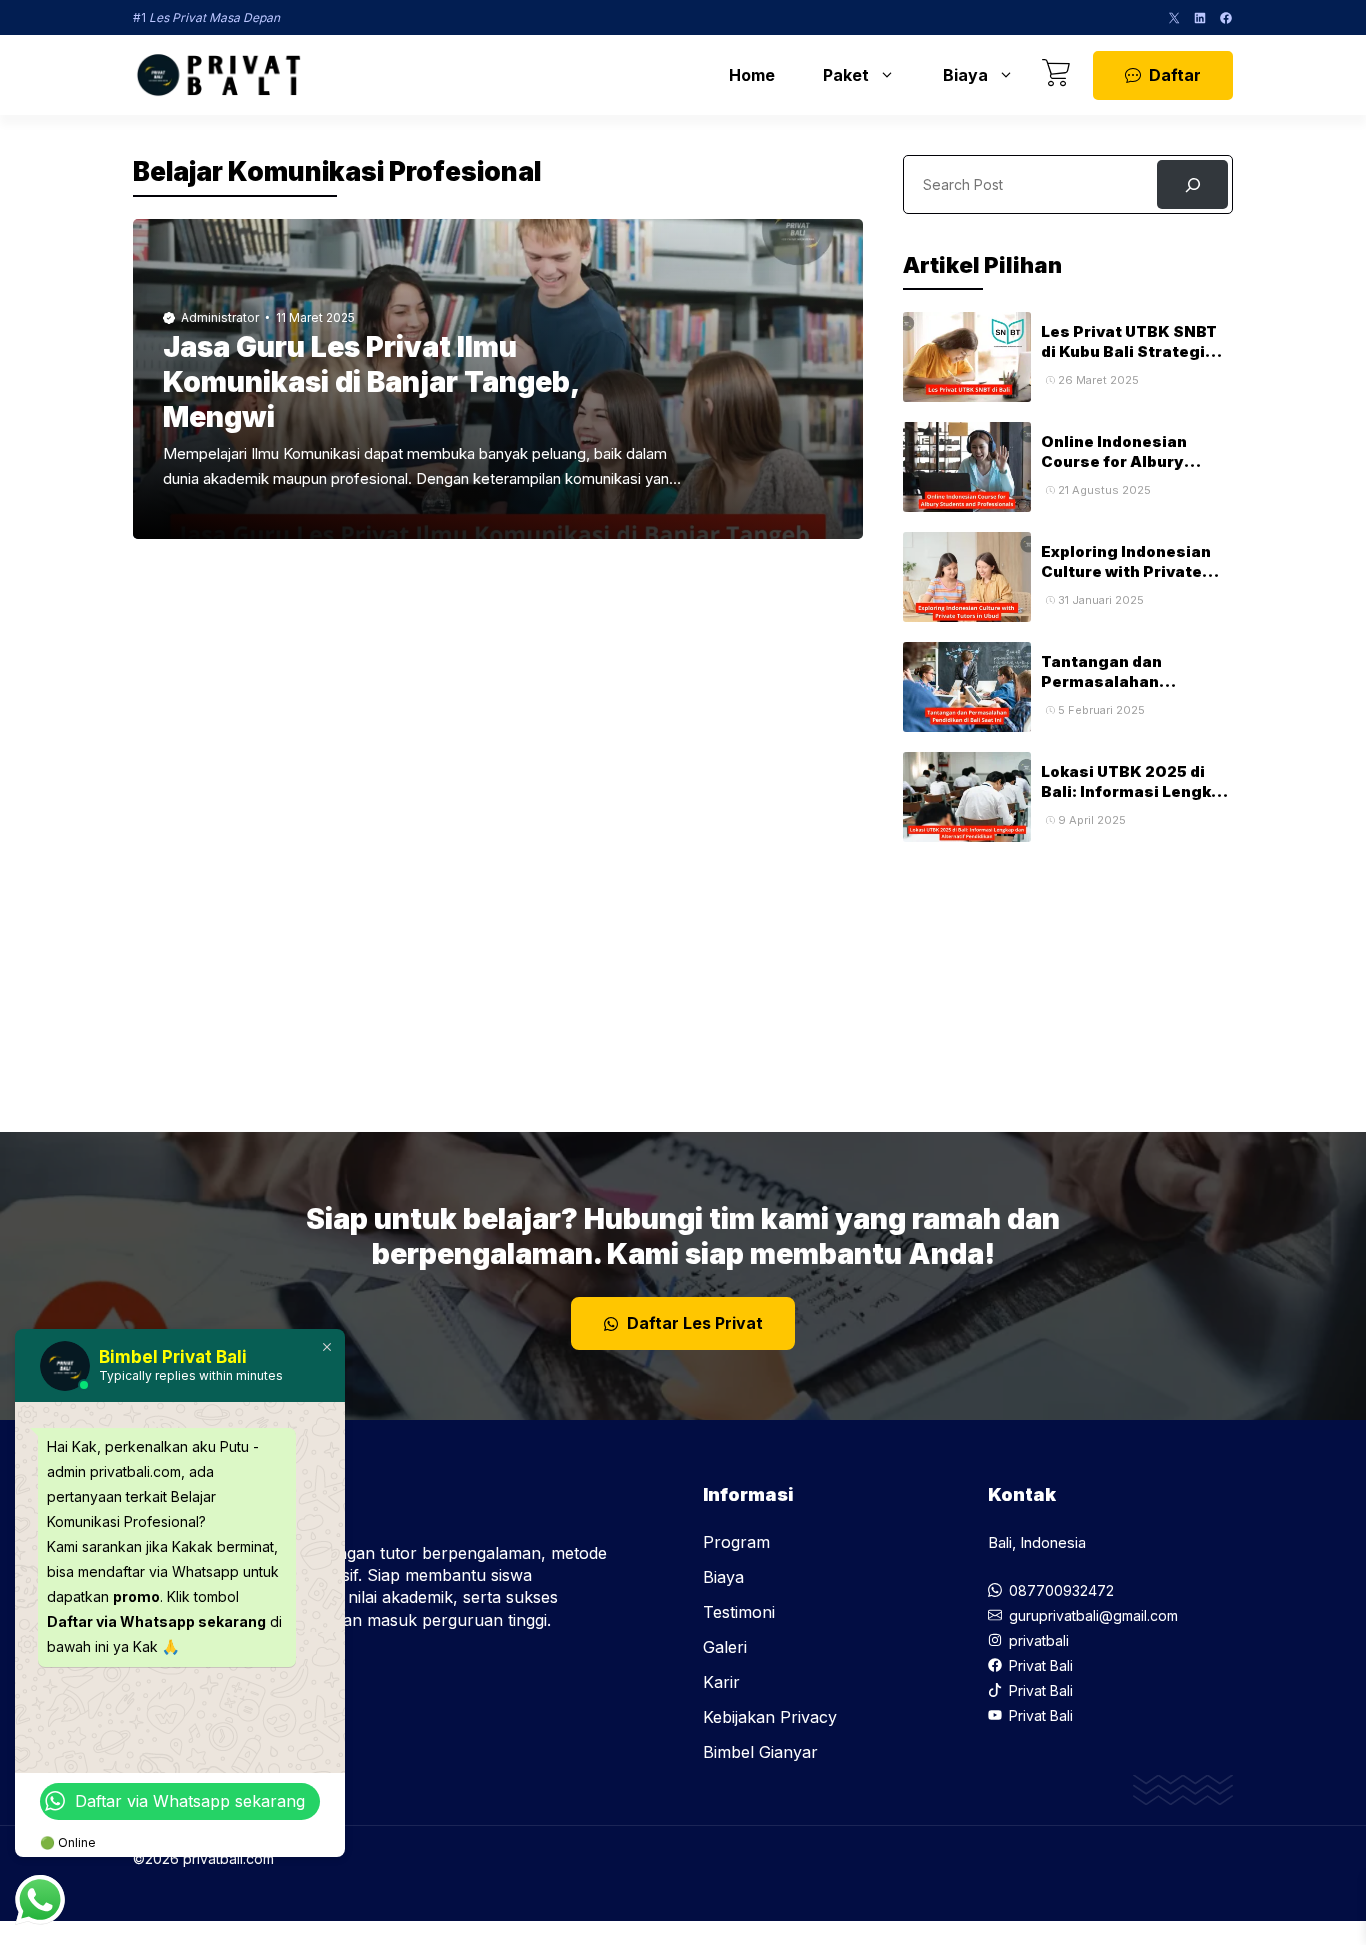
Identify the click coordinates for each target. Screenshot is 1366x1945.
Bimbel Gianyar (760, 1752)
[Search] (1192, 184)
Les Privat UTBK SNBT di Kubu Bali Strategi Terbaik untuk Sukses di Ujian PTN (1136, 362)
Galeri (725, 1647)
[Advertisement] (1068, 967)
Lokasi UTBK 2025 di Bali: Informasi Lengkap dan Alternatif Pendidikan (1136, 802)
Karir (721, 1682)
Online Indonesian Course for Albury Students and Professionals (1114, 472)
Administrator (220, 317)
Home (752, 75)
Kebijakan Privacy (770, 1717)
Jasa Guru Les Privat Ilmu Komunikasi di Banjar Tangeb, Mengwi (370, 382)
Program (736, 1542)
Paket (846, 75)
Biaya (965, 75)
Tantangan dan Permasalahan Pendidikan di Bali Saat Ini (1132, 692)
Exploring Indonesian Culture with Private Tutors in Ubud (1126, 572)
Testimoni (739, 1612)
